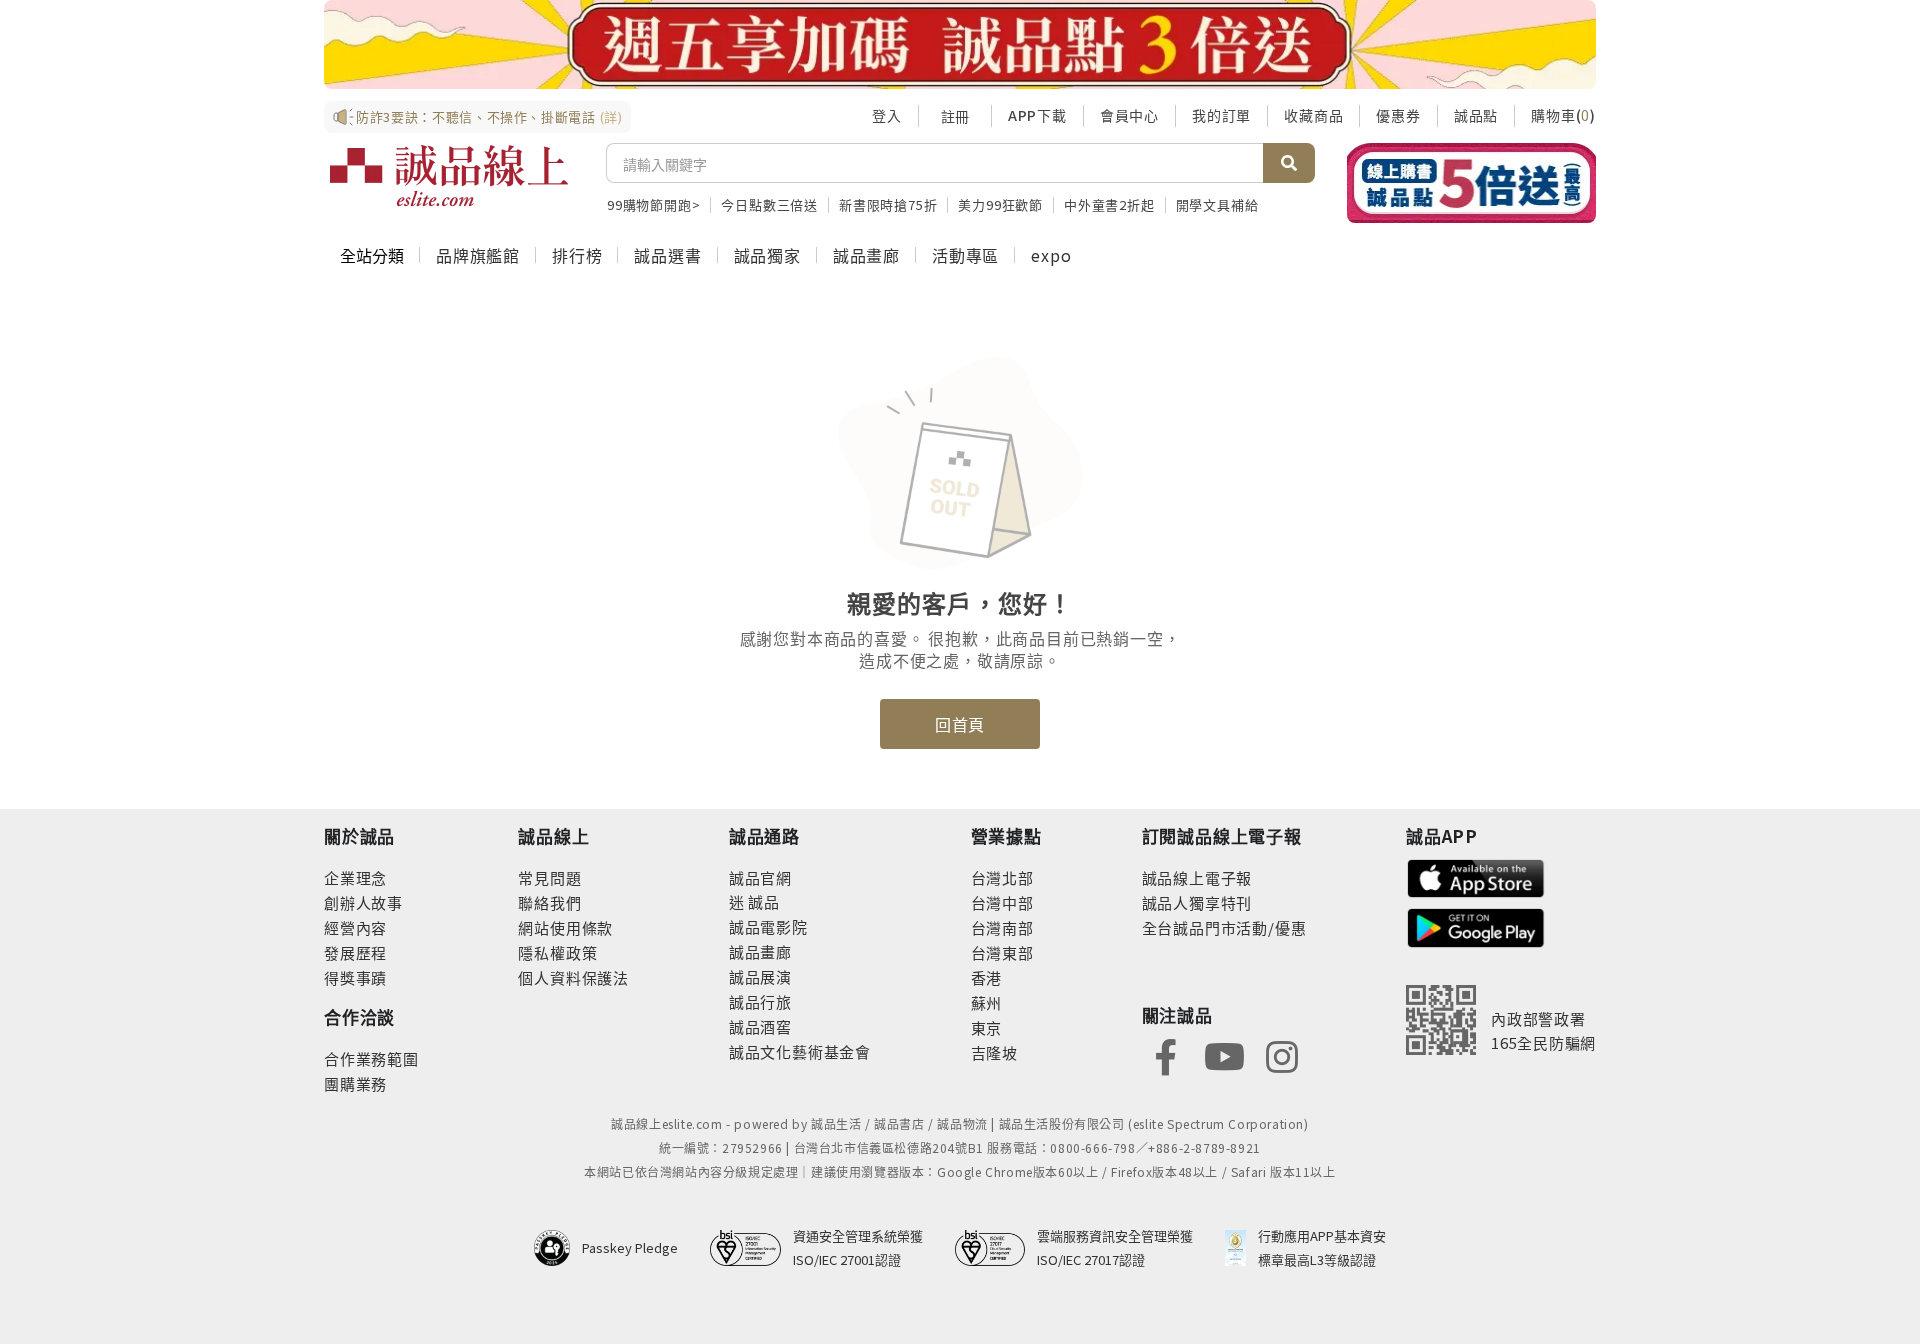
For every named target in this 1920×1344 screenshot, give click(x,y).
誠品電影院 (768, 926)
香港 (987, 977)
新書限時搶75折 (888, 204)
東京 (987, 1027)
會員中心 (1129, 115)
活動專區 (965, 255)
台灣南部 (1002, 927)
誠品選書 (667, 255)
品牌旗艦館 (478, 255)
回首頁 (960, 724)
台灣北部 (1002, 877)
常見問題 (549, 877)
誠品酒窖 (760, 1026)
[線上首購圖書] (1471, 183)
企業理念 (355, 877)
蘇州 (987, 1002)
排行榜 (577, 255)
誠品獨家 (767, 255)
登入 (887, 115)
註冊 (955, 116)
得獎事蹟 (355, 977)
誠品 (762, 901)
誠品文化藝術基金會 (800, 1051)
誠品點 (1476, 115)
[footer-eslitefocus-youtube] (1224, 1054)
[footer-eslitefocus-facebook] (1166, 1054)
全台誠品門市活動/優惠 (1224, 927)
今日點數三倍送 (769, 204)
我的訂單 (1221, 115)
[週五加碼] (960, 44)
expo (1051, 255)
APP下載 (1037, 115)
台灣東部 (1002, 952)
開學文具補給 (1217, 204)
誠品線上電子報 (1197, 877)
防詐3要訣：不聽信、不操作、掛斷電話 (489, 116)
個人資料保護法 (573, 977)
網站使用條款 (565, 927)
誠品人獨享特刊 (1197, 902)
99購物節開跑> (653, 204)
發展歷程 (355, 952)
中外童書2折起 (1109, 204)
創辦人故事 (363, 902)
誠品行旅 (760, 1001)
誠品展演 (760, 976)
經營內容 (355, 927)
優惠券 (1398, 115)
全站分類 (372, 255)
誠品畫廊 (866, 255)
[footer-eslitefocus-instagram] (1282, 1054)
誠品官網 (760, 877)
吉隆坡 (994, 1052)
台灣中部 (1002, 902)
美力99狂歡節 (1000, 204)
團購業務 (355, 1083)
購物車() (1563, 115)
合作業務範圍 (371, 1058)
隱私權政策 (557, 952)
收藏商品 (1313, 115)
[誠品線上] (449, 176)
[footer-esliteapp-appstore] (1476, 876)
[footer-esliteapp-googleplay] (1476, 925)
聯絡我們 (549, 902)
